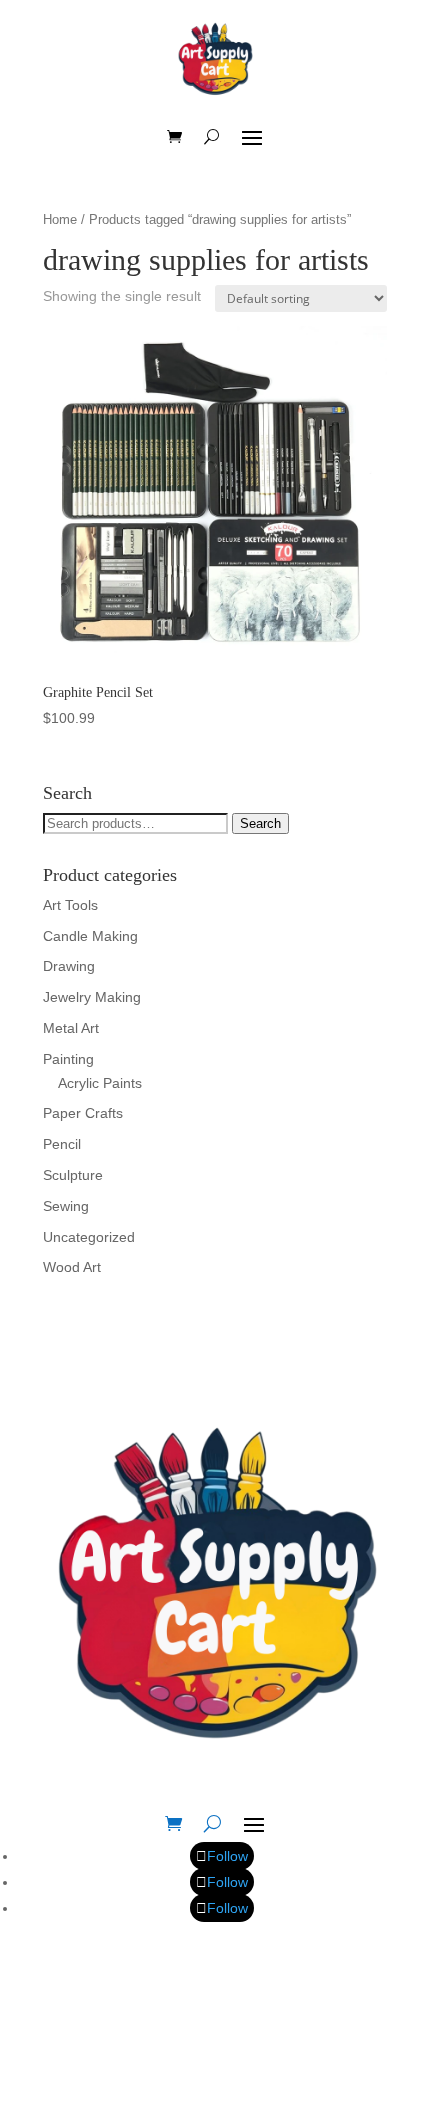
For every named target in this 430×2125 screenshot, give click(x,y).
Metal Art (71, 1028)
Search (260, 823)
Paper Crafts (83, 1113)
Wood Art (72, 1267)
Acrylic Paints (100, 1083)
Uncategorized (89, 1237)
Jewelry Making (92, 997)
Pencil (62, 1144)
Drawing (69, 966)
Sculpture (73, 1175)
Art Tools (70, 905)
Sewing (66, 1206)
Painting (68, 1059)
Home (60, 219)
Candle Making (90, 936)
